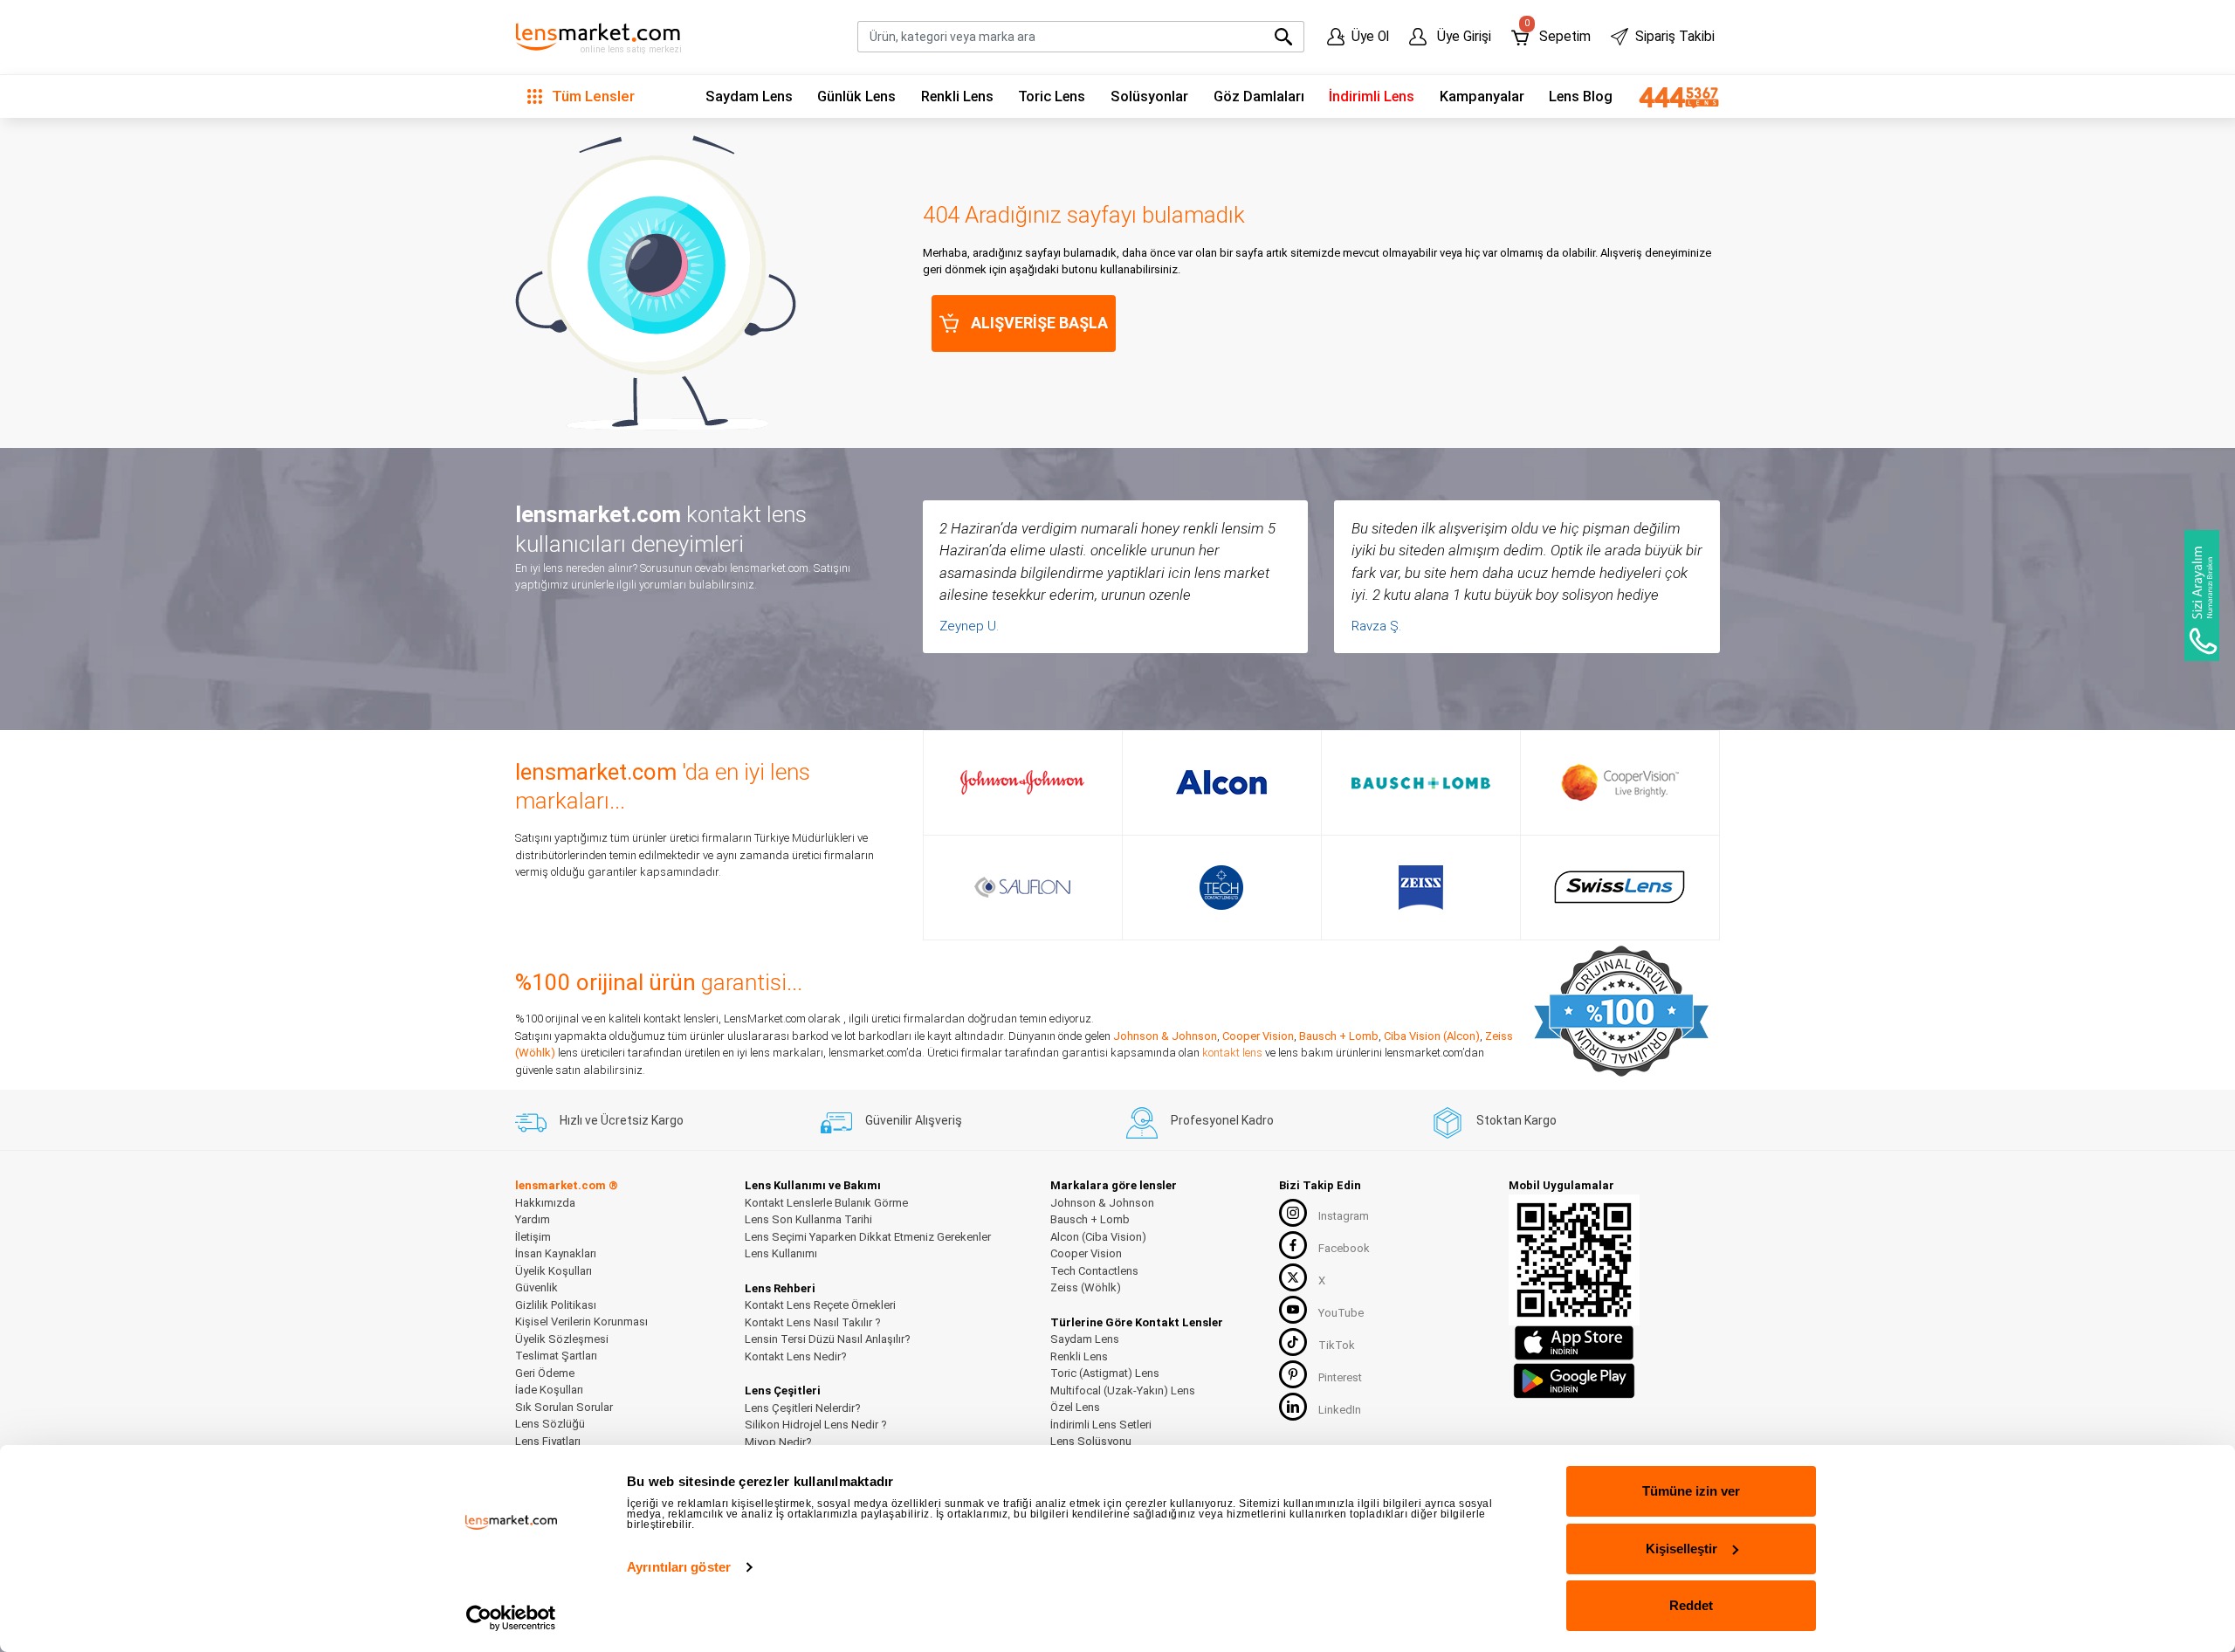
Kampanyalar (1482, 96)
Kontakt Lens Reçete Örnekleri (820, 1305)
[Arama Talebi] (2202, 595)
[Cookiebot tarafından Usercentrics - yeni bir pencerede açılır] (511, 1618)
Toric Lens (1052, 96)
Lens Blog (1581, 96)
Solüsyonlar (1149, 96)
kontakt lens (1232, 1053)
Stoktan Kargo (1516, 1120)
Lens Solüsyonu (1091, 1441)
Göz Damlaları (1259, 96)
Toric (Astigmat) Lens (1105, 1373)
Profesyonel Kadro (1222, 1120)
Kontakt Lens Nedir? (796, 1356)
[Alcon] (1221, 782)
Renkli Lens (957, 96)
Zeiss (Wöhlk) (1086, 1287)
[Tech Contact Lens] (1222, 888)
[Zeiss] (1421, 888)
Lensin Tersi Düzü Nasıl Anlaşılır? (828, 1339)
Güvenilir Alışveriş (914, 1120)
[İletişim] (1673, 97)
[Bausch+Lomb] (1421, 782)
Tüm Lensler (591, 96)
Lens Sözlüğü (550, 1424)
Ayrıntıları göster (679, 1567)
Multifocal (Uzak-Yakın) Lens (1123, 1390)
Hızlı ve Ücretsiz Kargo (622, 1120)
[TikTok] (1293, 1342)
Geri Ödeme (545, 1373)
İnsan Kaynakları (556, 1253)
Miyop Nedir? (778, 1442)
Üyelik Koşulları (554, 1271)
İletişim (533, 1237)
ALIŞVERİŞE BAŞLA (1039, 323)
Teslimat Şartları (556, 1356)
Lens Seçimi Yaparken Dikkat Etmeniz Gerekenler (868, 1237)
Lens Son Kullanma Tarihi (808, 1219)
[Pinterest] (1293, 1374)
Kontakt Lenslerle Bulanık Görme (826, 1203)
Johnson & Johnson (1165, 1036)
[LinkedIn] (1293, 1407)
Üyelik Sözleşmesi (562, 1339)
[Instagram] (1293, 1213)
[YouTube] (1293, 1310)
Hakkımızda (545, 1203)
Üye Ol (1370, 37)
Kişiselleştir (1681, 1549)
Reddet (1691, 1605)
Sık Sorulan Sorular (564, 1407)
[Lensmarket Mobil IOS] (1574, 1342)
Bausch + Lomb (1339, 1036)
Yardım (533, 1219)
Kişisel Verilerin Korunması (581, 1322)
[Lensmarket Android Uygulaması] (1574, 1378)
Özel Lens (1075, 1407)
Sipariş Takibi (1675, 37)
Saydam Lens (749, 96)
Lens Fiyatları (548, 1441)
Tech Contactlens (1094, 1271)
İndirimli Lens (1372, 96)
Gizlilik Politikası (556, 1305)
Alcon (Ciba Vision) (1098, 1237)
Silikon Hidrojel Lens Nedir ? (816, 1425)
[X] (1293, 1277)
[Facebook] (1293, 1245)
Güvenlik (536, 1287)
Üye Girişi (1462, 37)
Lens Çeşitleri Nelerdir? (803, 1408)
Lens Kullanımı (781, 1253)
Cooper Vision (1258, 1036)
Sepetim (1557, 33)
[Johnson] (1022, 782)
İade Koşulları (549, 1390)
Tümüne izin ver (1691, 1491)
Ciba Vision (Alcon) (1432, 1036)
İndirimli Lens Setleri (1101, 1425)
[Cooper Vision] (1620, 782)
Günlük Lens (856, 96)
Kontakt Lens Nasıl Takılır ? (813, 1322)
